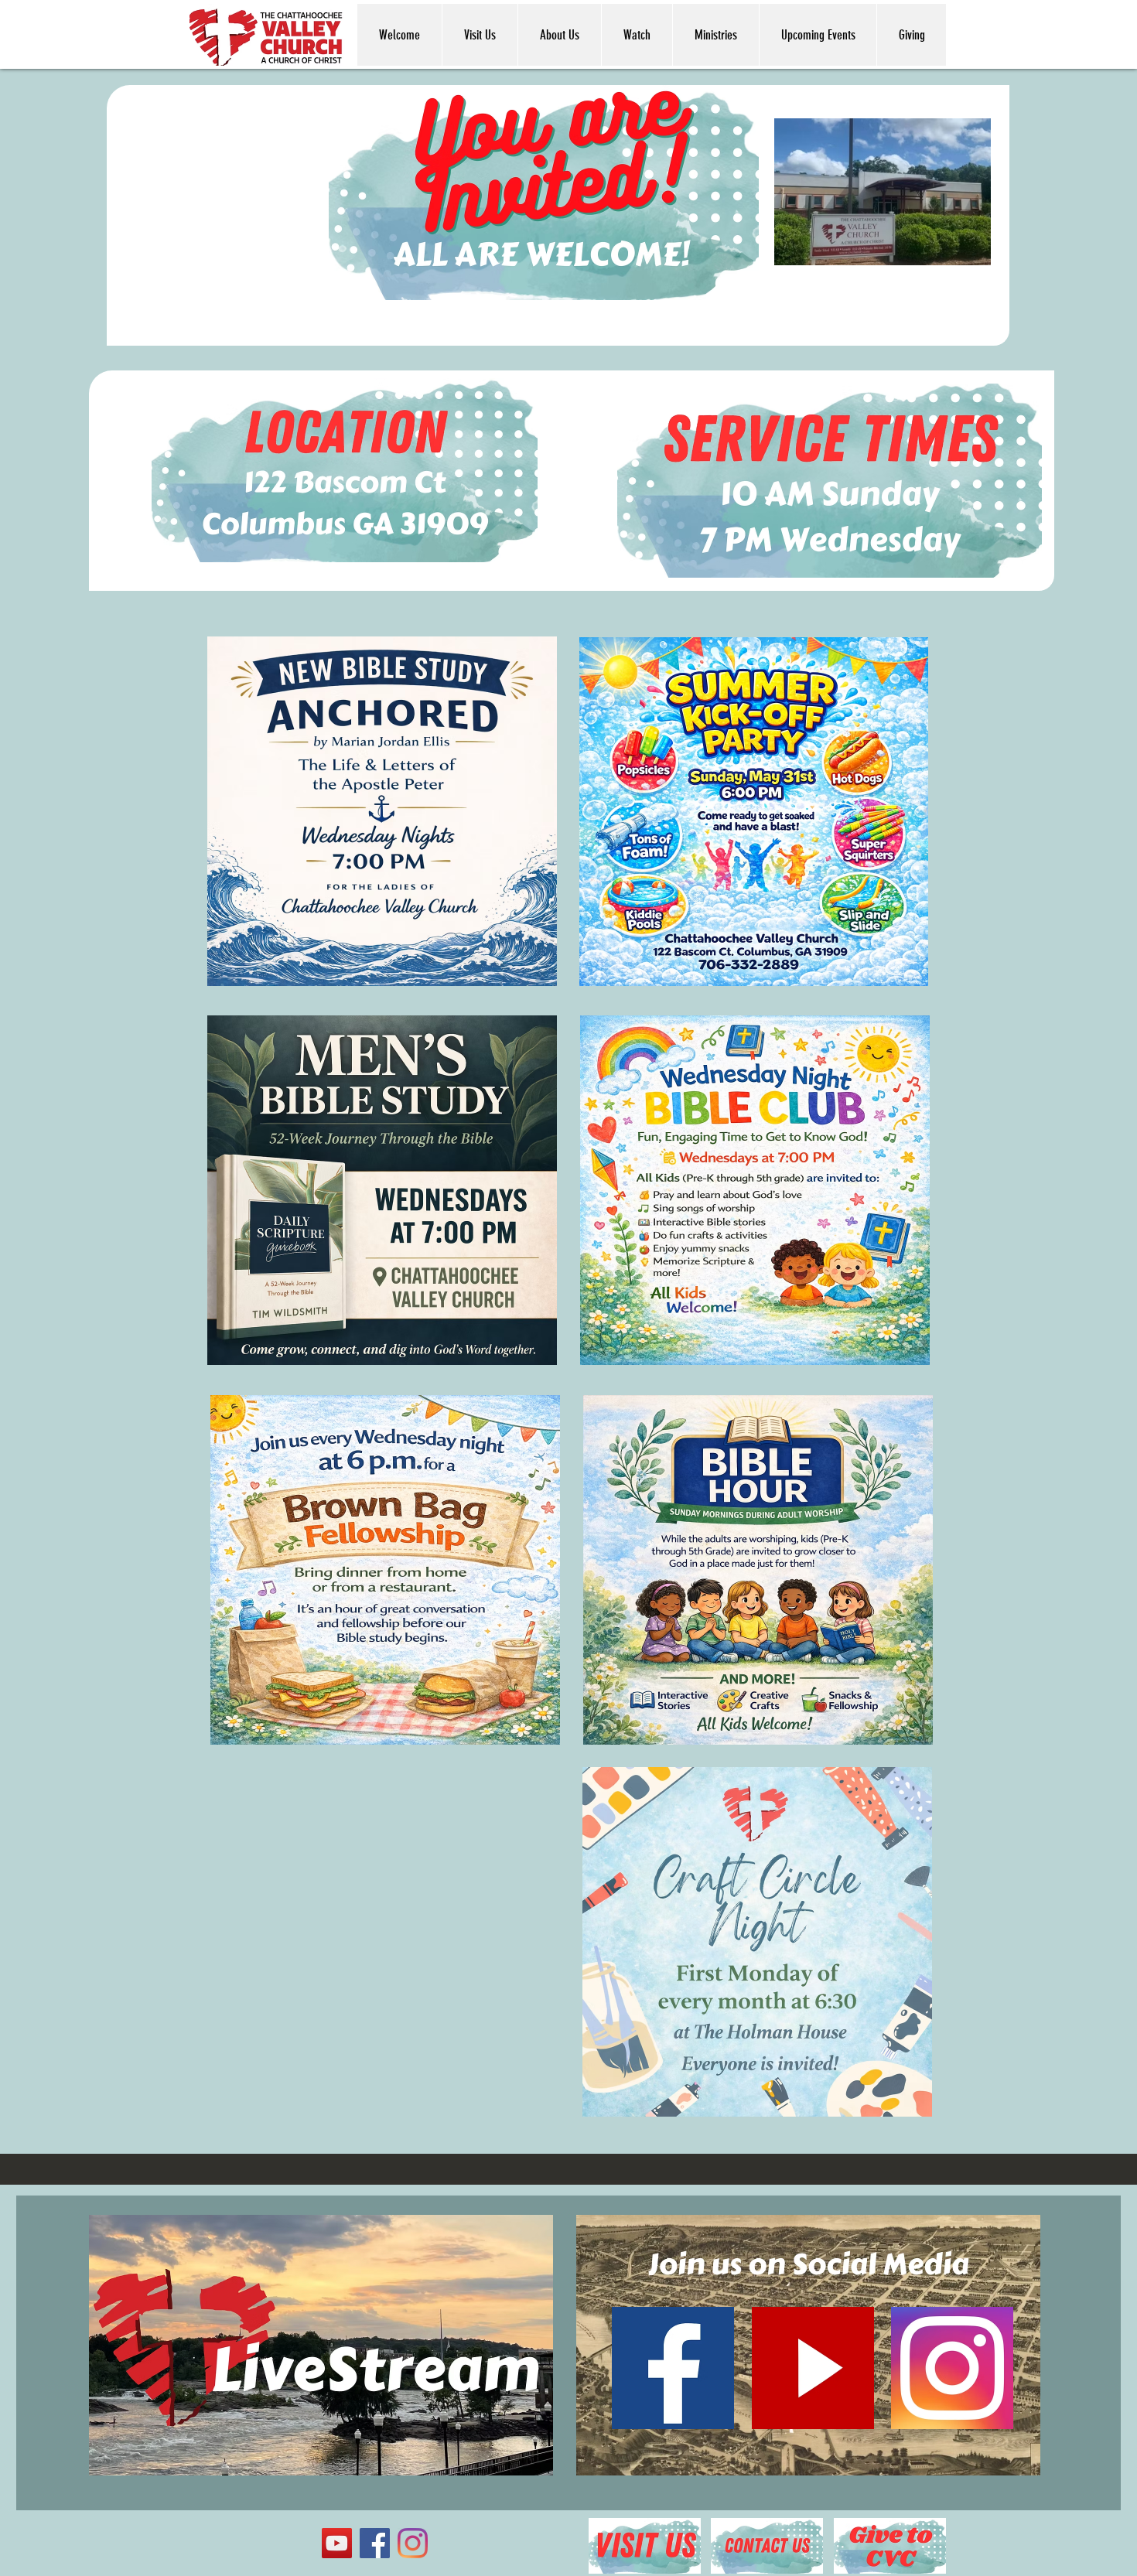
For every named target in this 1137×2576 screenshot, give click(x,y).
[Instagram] (413, 2543)
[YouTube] (337, 2543)
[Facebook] (375, 2543)
